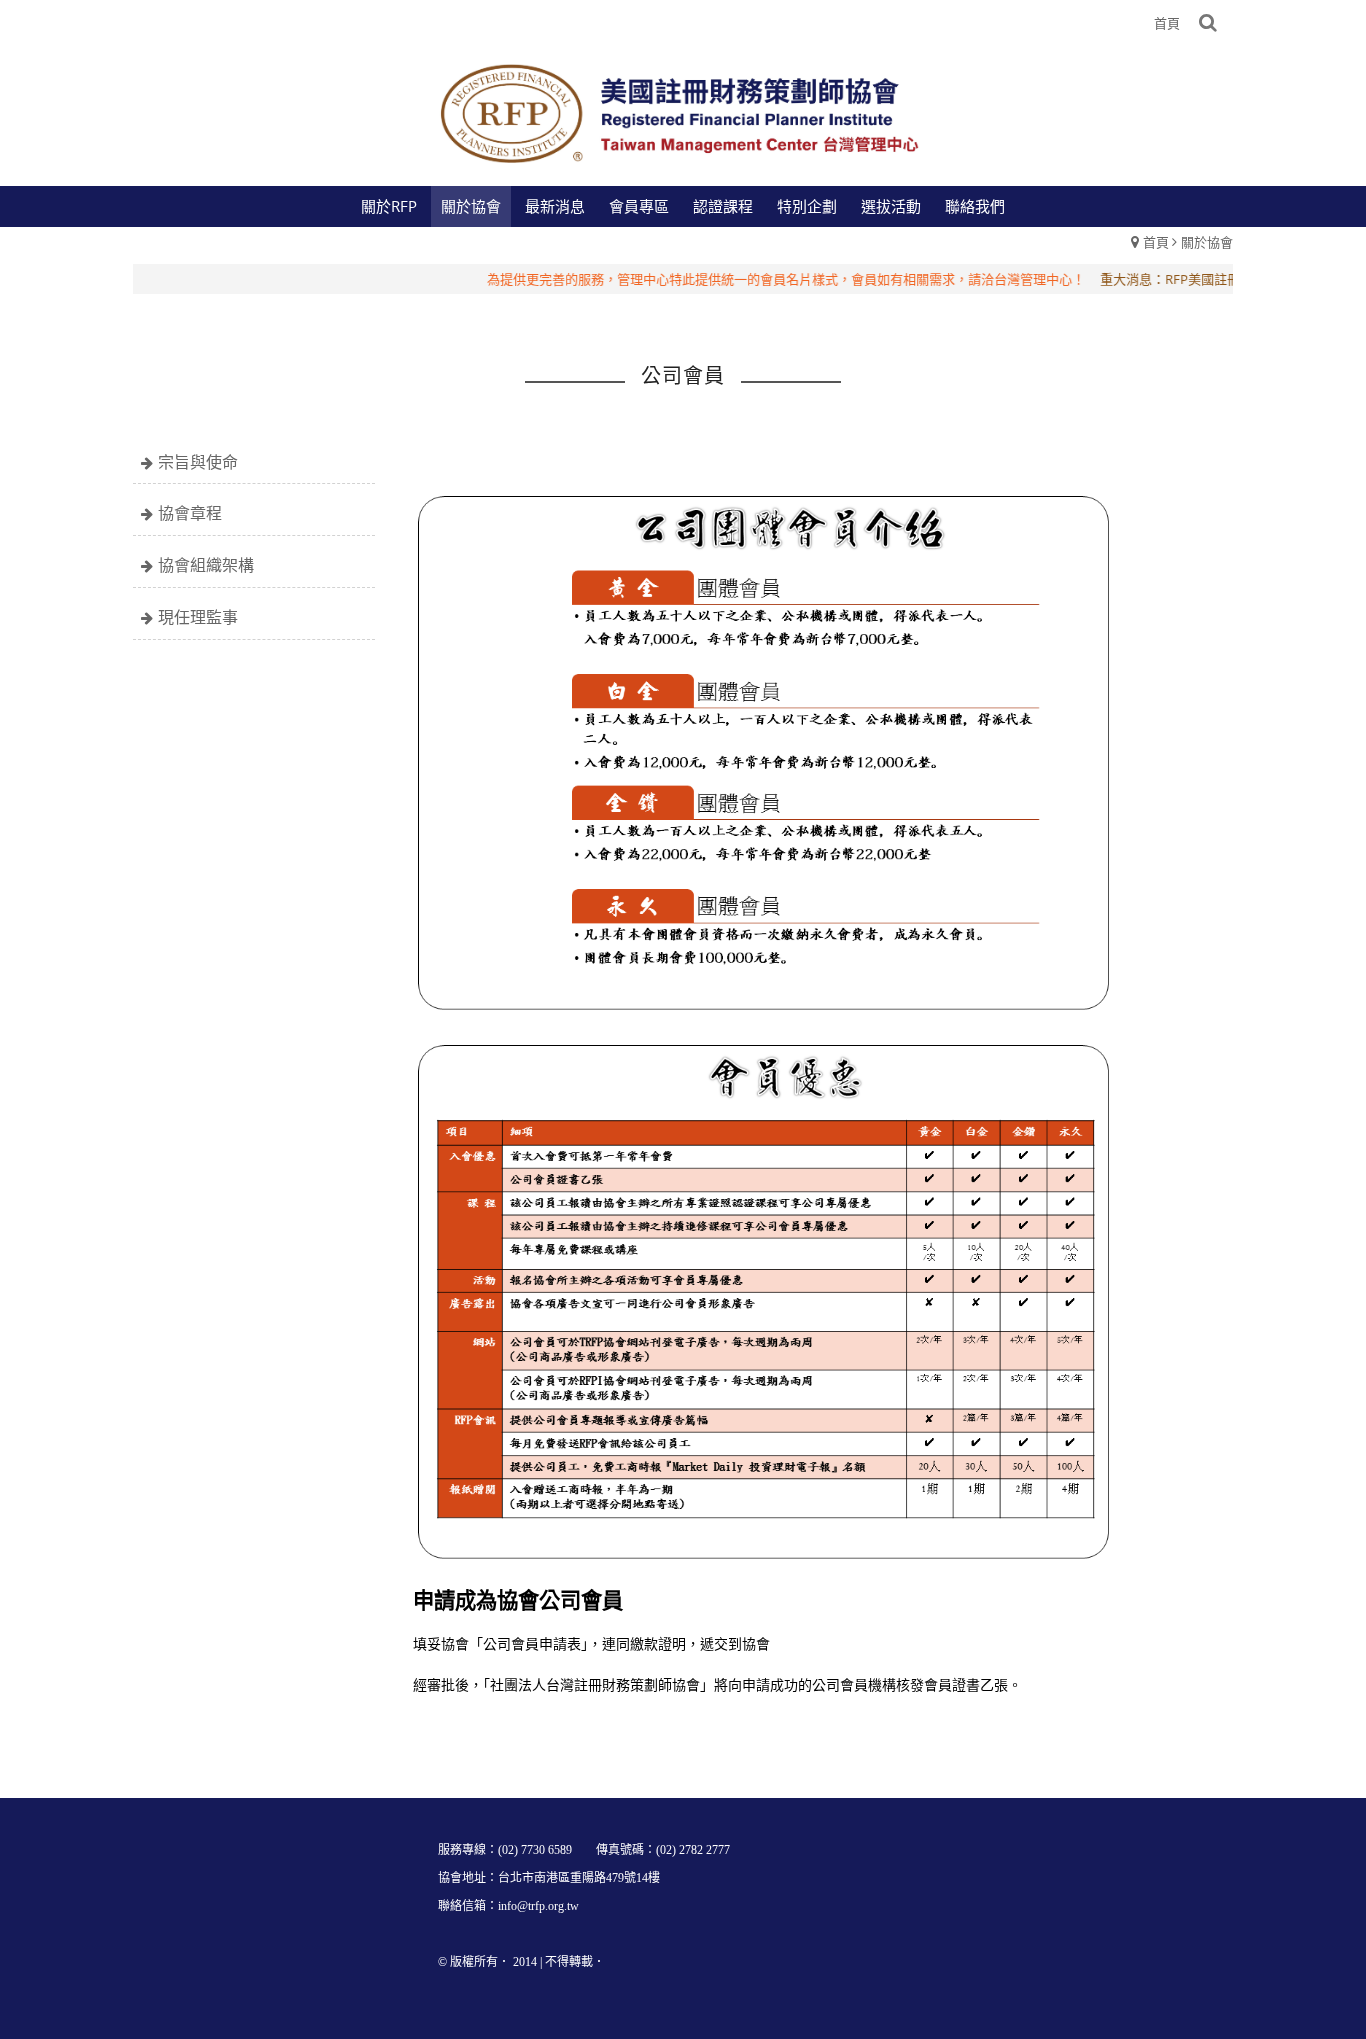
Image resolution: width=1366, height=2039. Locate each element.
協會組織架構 (206, 565)
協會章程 (190, 513)
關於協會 (1207, 242)
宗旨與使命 (198, 462)
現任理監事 (198, 617)
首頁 (1156, 242)
